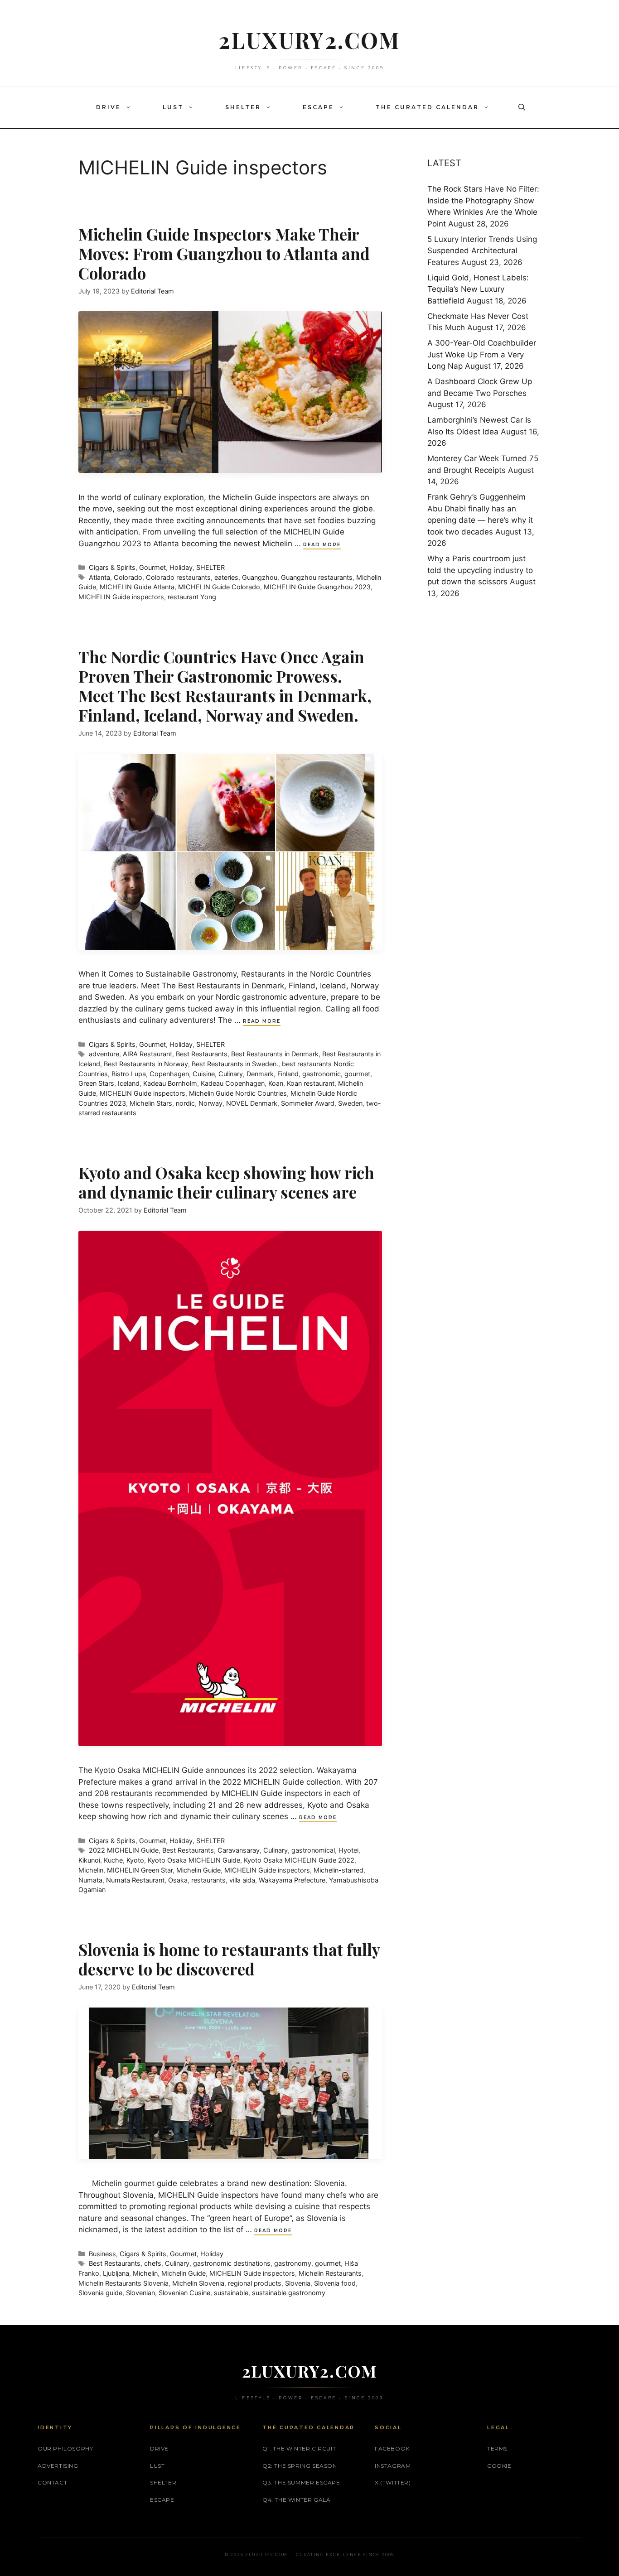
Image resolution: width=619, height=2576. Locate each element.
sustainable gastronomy (289, 2293)
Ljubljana (116, 2273)
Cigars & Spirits (112, 567)
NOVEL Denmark (252, 1103)
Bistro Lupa (129, 1074)
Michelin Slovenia (198, 2283)
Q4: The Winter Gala (296, 2500)
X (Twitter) (393, 2482)
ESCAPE (318, 107)
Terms (497, 2448)
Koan (276, 1083)
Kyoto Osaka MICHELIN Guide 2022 (299, 1860)
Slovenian (140, 2293)
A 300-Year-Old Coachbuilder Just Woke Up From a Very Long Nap (482, 354)
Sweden (350, 1103)
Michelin (91, 1870)
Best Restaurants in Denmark (275, 1054)
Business (102, 2254)
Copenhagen (169, 1074)
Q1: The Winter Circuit (299, 2448)
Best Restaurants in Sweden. (235, 1064)
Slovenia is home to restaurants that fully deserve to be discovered (229, 1959)
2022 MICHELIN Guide (124, 1850)
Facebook (392, 2448)
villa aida (242, 1880)
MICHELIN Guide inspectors (121, 597)
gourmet (357, 1074)
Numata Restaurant (135, 1880)
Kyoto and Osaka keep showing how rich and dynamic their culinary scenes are (226, 1182)
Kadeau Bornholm (170, 1083)
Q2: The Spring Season (300, 2466)
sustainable (231, 2293)
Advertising (58, 2466)
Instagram (393, 2466)
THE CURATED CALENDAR (427, 107)
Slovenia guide (100, 2293)
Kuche (113, 1860)
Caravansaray (239, 1850)
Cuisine (204, 1074)
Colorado (128, 577)
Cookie (499, 2466)
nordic (185, 1103)
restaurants (208, 1880)
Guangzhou (260, 577)
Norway (210, 1103)
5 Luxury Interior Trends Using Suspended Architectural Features (482, 251)
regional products (255, 2283)
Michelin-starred (339, 1870)
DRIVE (109, 107)
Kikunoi (89, 1860)
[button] (131, 107)
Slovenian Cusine (184, 2293)
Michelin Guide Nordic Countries (238, 1093)
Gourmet (152, 567)
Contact (52, 2482)
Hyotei (348, 1850)
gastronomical (313, 1850)
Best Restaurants (202, 1054)
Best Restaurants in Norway (146, 1064)
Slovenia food (335, 2283)
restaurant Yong (192, 597)
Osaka (178, 1880)
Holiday (181, 567)
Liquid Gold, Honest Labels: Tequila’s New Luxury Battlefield (478, 289)
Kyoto (135, 1860)
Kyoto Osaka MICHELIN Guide (194, 1860)
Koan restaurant (311, 1083)
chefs (153, 2263)
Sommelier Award (308, 1103)
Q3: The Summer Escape (301, 2482)
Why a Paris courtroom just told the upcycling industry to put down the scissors (480, 570)
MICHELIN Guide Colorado (219, 587)
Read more (322, 545)
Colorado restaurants (178, 577)
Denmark (260, 1074)
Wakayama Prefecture (292, 1880)
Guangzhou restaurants (317, 577)
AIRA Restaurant (147, 1054)
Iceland (129, 1083)
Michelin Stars (151, 1103)
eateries (226, 577)
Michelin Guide (198, 1870)
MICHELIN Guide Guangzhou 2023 (317, 587)
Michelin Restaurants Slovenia (123, 2283)
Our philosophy (65, 2448)
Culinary (231, 1074)
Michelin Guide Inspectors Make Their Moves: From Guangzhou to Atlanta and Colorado (224, 253)
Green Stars (96, 1083)
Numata (90, 1880)
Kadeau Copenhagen (233, 1083)
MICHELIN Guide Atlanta (137, 587)
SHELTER (243, 107)
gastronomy (293, 2263)
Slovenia (298, 2283)
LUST (173, 107)
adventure (104, 1054)
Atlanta (99, 577)
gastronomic (322, 1074)
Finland (288, 1074)
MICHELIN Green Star (140, 1870)
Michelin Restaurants (330, 2273)
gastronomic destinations (232, 2263)
